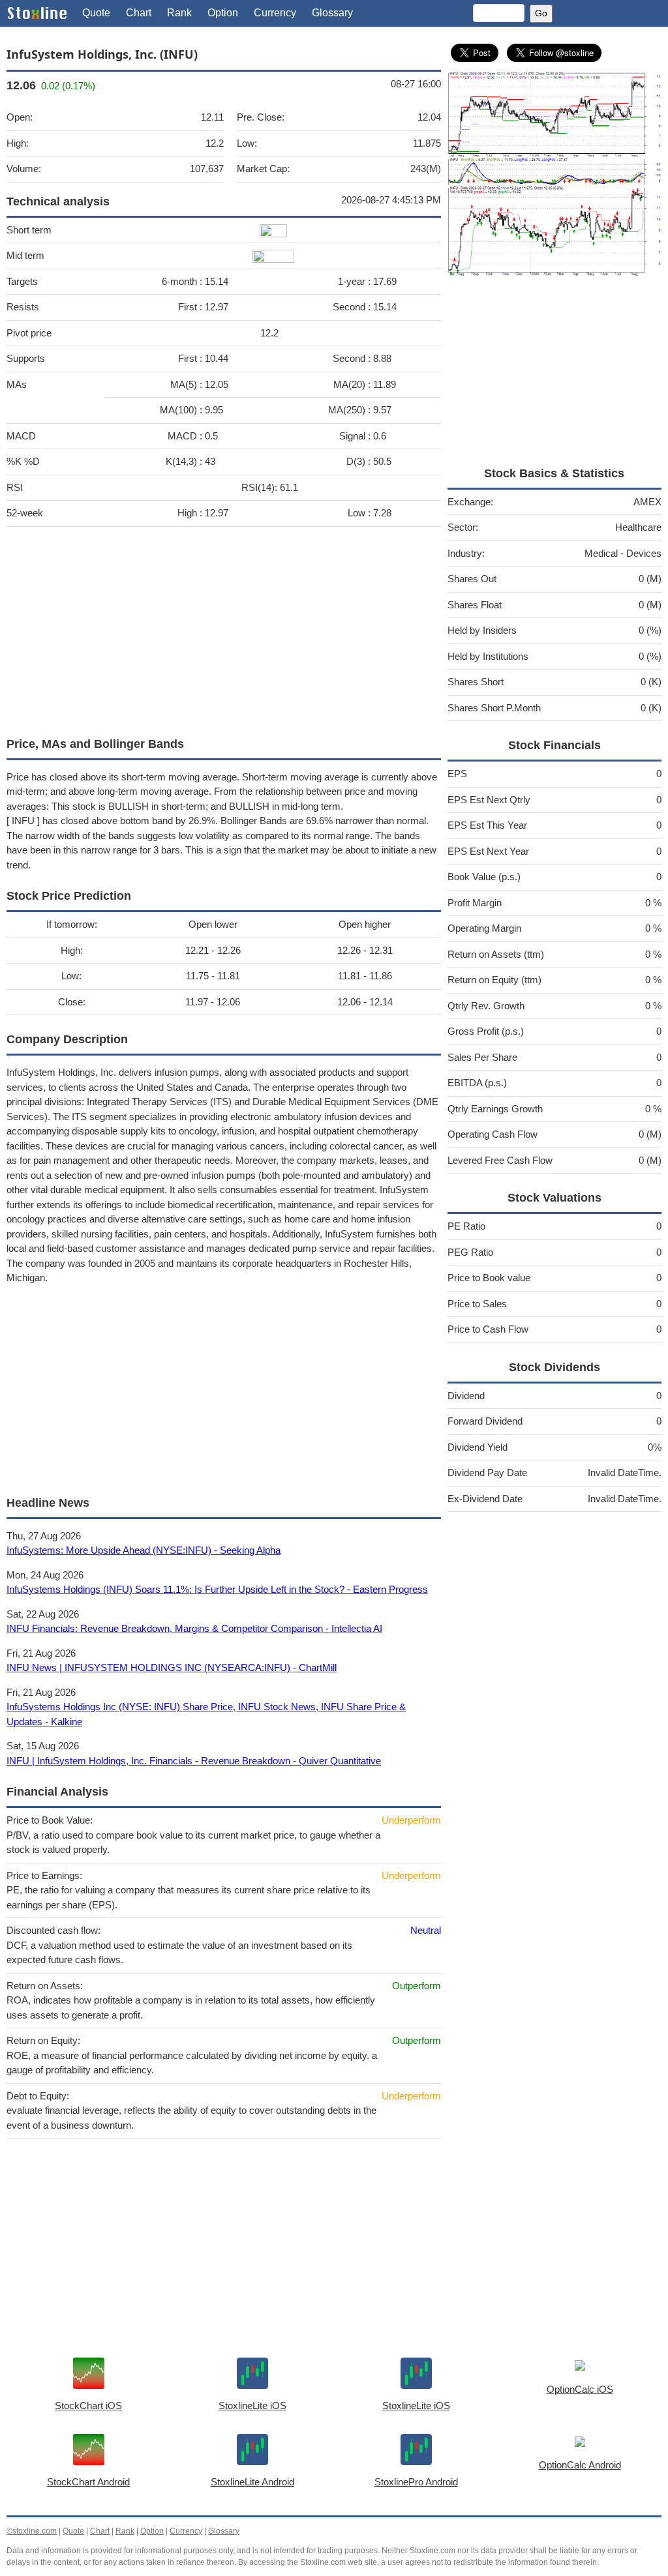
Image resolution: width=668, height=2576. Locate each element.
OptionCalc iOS (580, 2389)
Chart (139, 13)
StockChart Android (88, 2482)
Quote (96, 13)
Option (223, 13)
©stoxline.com (32, 2531)
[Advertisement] (224, 629)
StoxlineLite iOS (252, 2406)
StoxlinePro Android (416, 2482)
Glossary (332, 13)
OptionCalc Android (580, 2465)
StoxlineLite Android (252, 2482)
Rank (179, 13)
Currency (275, 13)
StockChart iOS (88, 2406)
